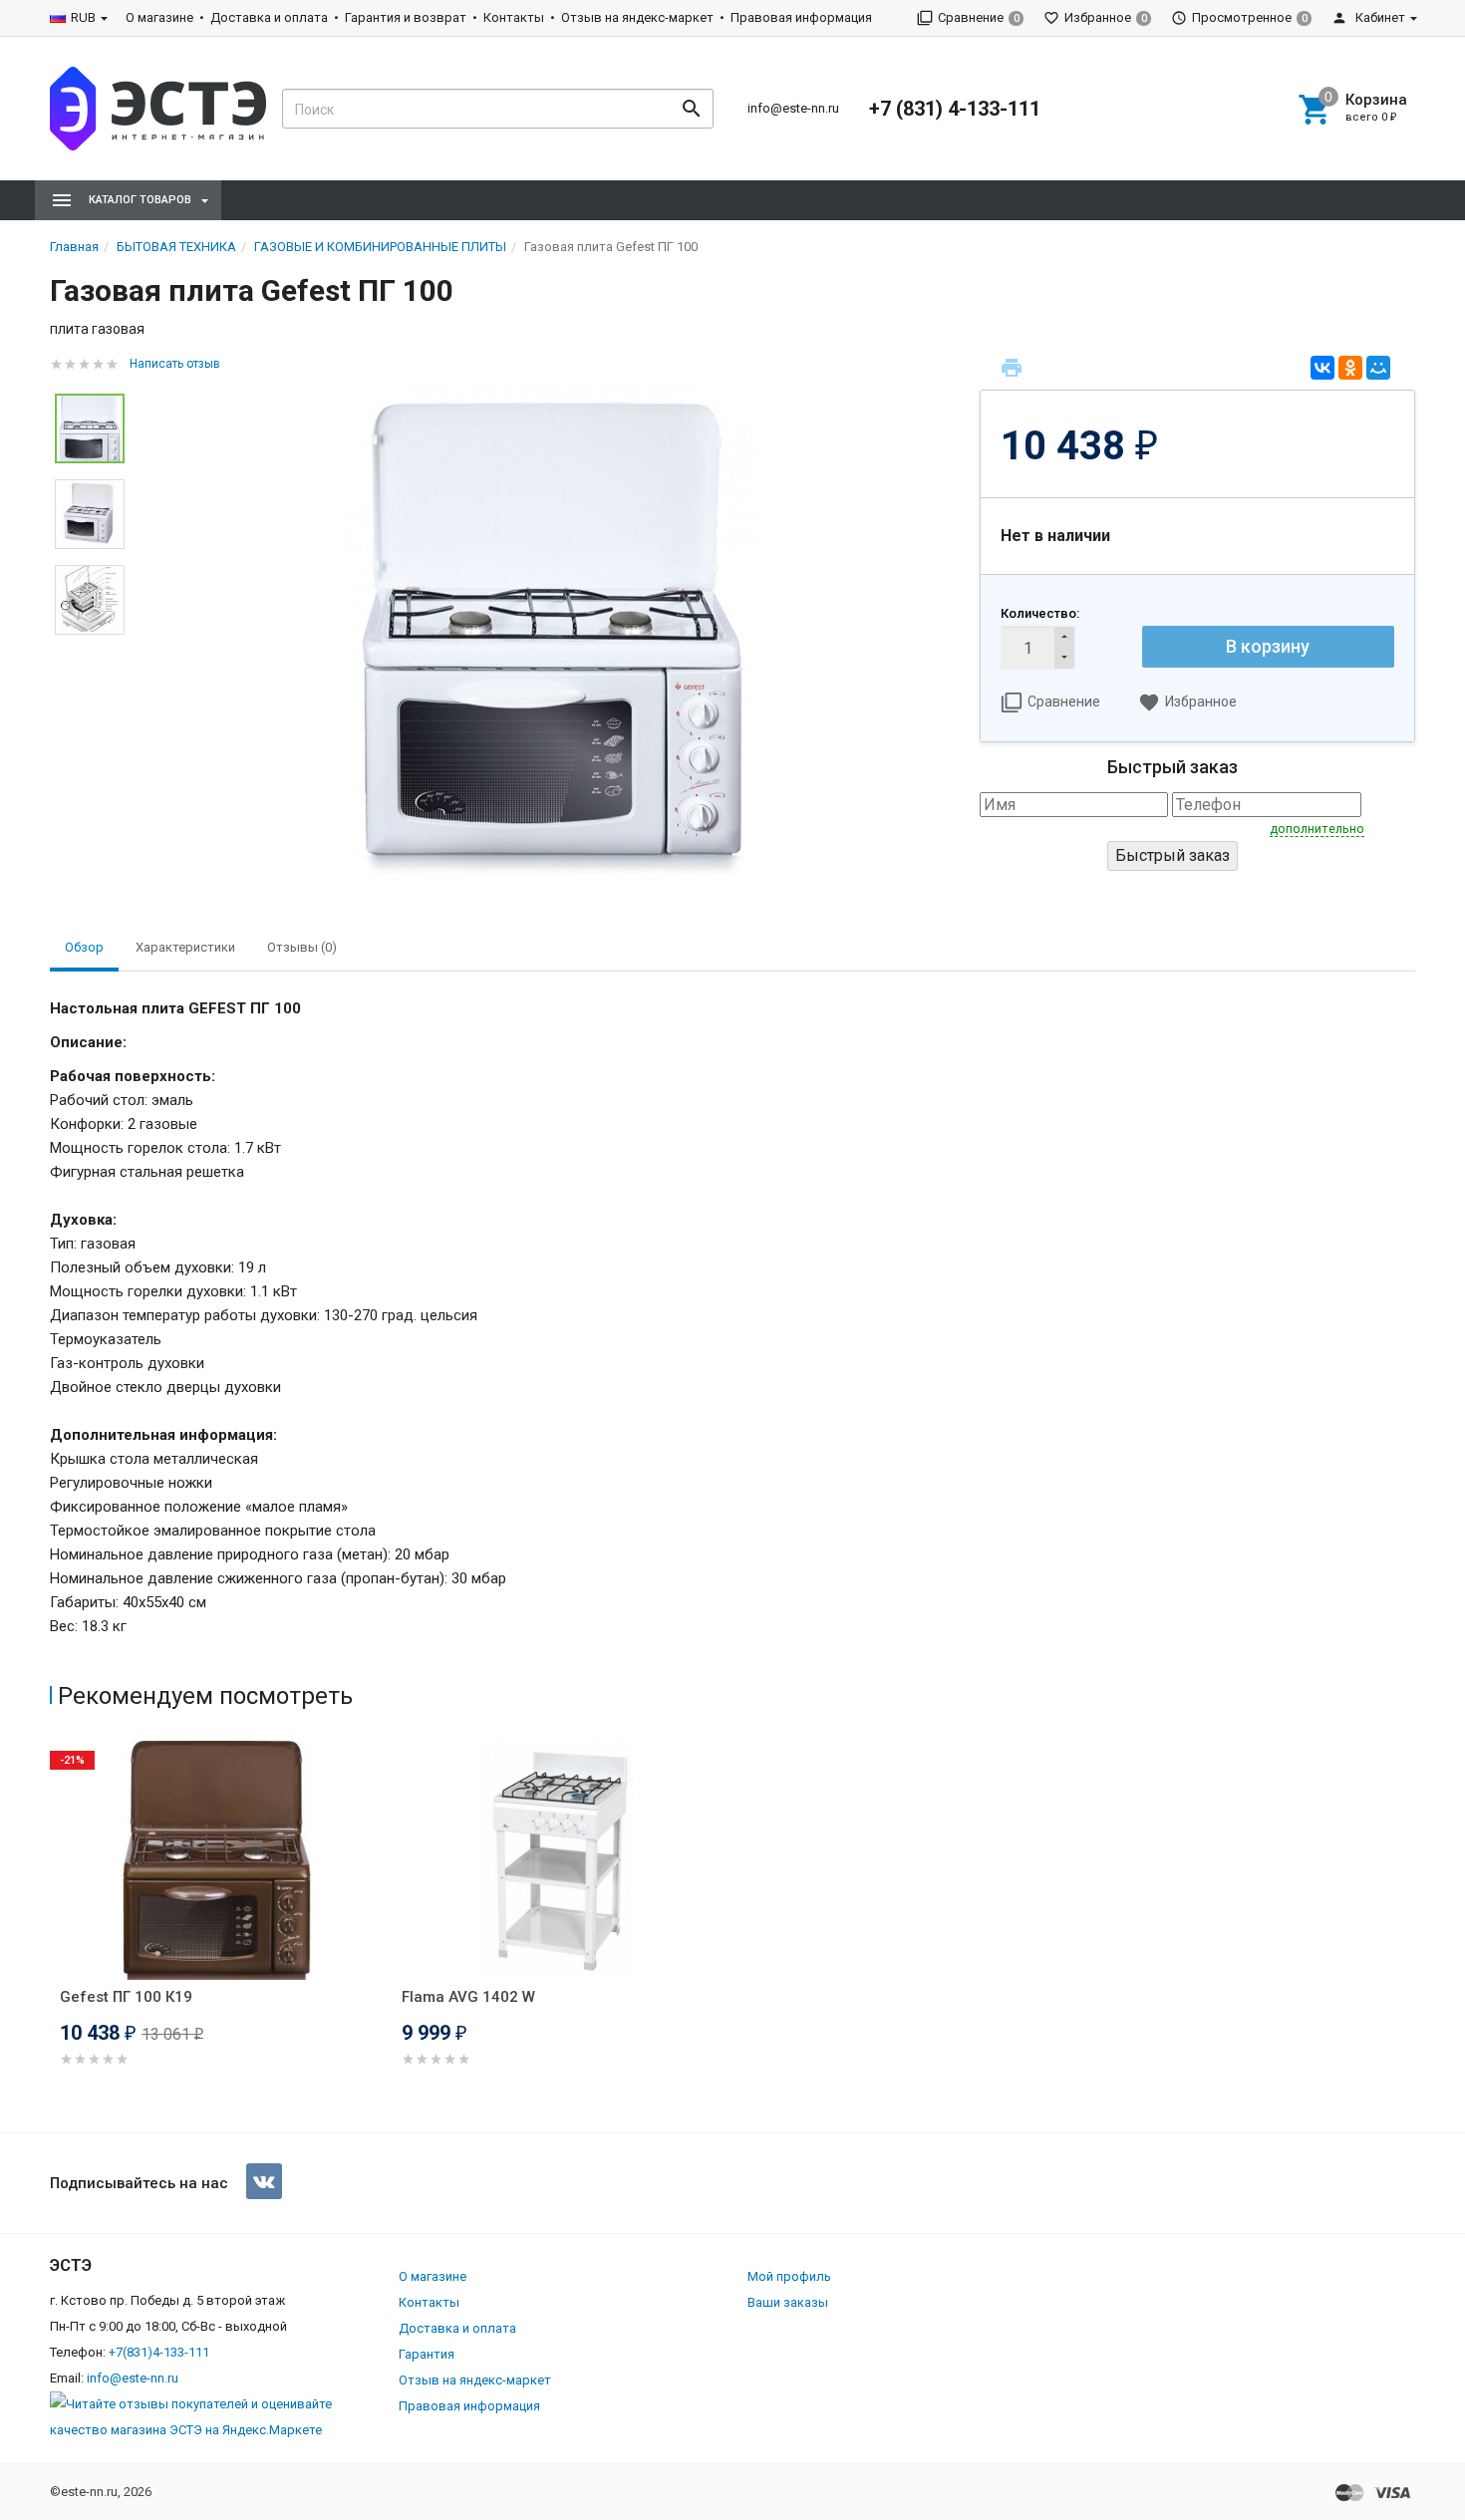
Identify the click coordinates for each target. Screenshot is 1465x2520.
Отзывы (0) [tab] (302, 947)
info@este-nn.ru (793, 108)
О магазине (159, 17)
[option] (552, 635)
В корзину (1268, 646)
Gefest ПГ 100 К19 (126, 1997)
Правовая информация (801, 17)
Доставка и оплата (269, 17)
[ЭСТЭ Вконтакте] (264, 2181)
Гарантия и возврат (406, 17)
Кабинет (1379, 17)
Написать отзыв (175, 364)
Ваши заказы (788, 2302)
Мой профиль (789, 2276)
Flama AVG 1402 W (468, 1997)
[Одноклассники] (1350, 368)
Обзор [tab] (84, 947)
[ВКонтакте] (1322, 368)
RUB (83, 17)
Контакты (514, 17)
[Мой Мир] (1378, 368)
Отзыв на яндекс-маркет (637, 17)
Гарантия (427, 2354)
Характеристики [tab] (185, 947)
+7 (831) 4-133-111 (955, 109)
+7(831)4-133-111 (159, 2352)
